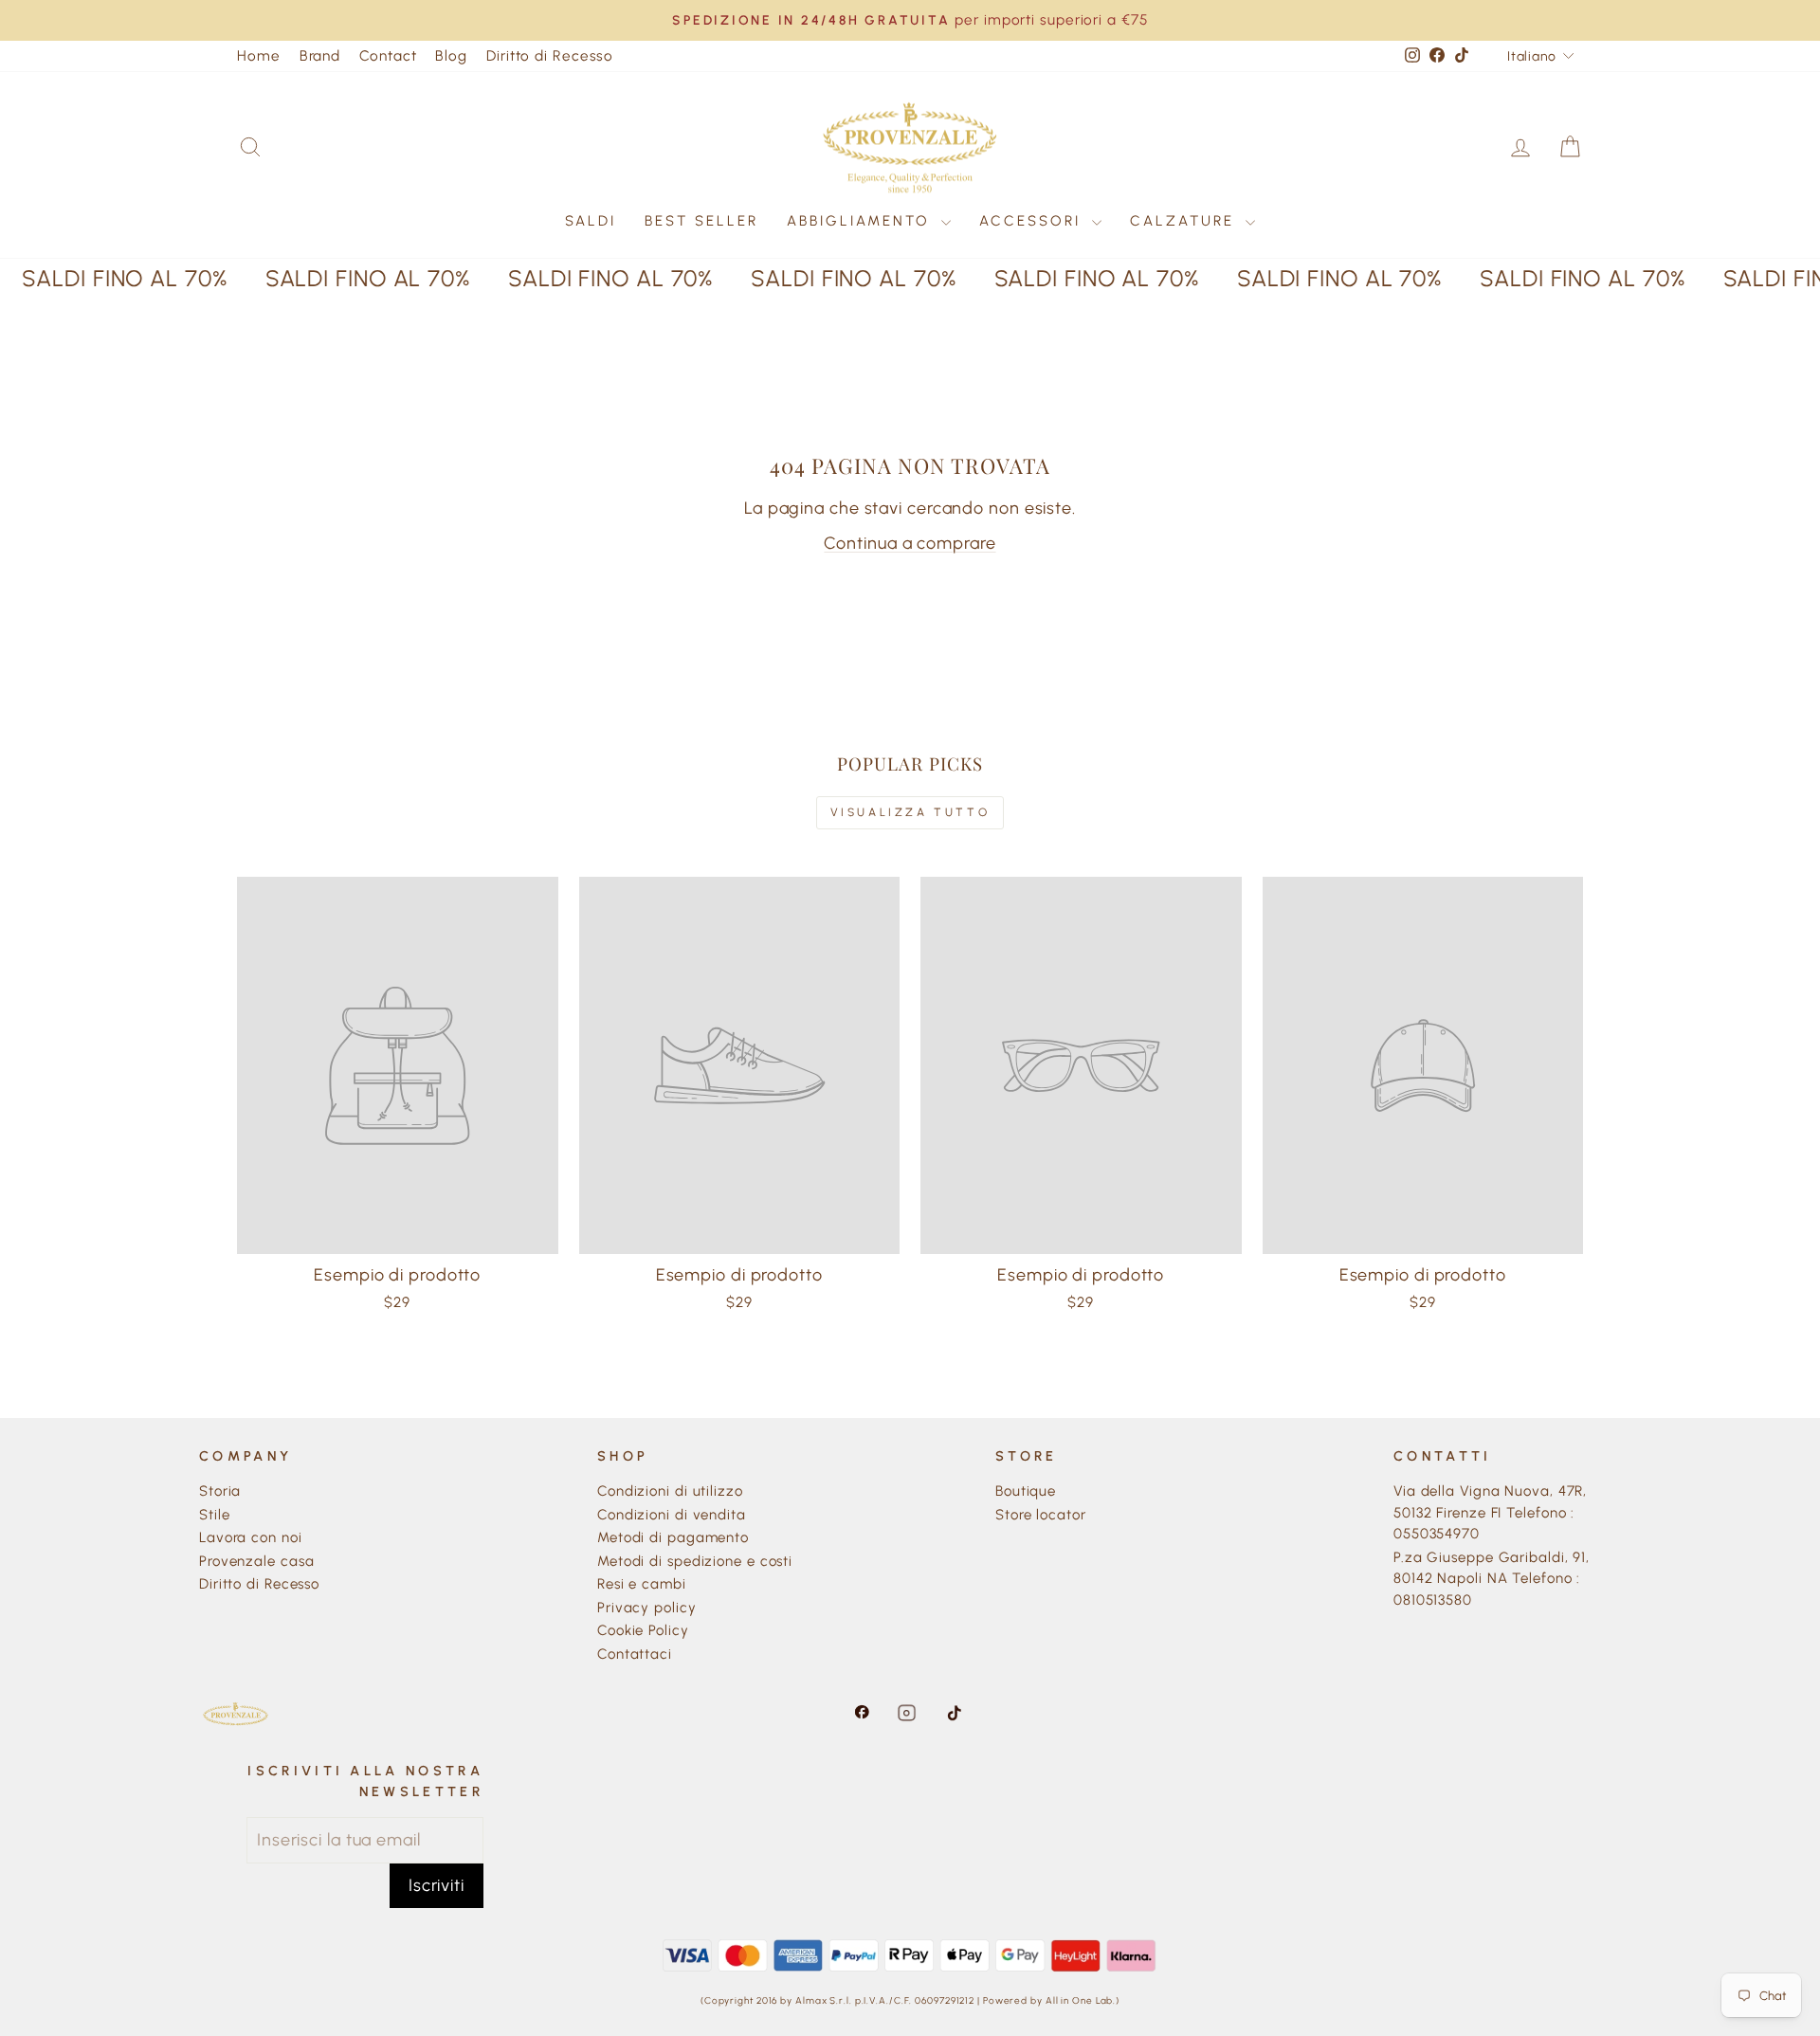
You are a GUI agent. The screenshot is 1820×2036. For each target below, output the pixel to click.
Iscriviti (437, 1885)
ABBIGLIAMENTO (862, 221)
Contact (388, 55)
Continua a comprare (910, 543)
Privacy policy (647, 1608)
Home (259, 55)
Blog (451, 55)
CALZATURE (1185, 221)
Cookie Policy (643, 1630)
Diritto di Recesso (550, 55)
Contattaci (635, 1654)
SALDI (591, 221)
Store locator (1041, 1515)
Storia (220, 1491)
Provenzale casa (257, 1561)
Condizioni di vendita (672, 1515)
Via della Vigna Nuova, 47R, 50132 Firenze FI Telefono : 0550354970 (1490, 1512)
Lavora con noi (251, 1537)
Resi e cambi (642, 1584)
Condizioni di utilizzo (670, 1491)
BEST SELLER (701, 221)
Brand (320, 55)
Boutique (1026, 1491)
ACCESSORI (1033, 221)
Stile (215, 1515)
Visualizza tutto (910, 812)
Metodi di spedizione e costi (695, 1561)
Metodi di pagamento (673, 1537)
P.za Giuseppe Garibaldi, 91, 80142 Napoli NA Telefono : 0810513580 (1492, 1579)
